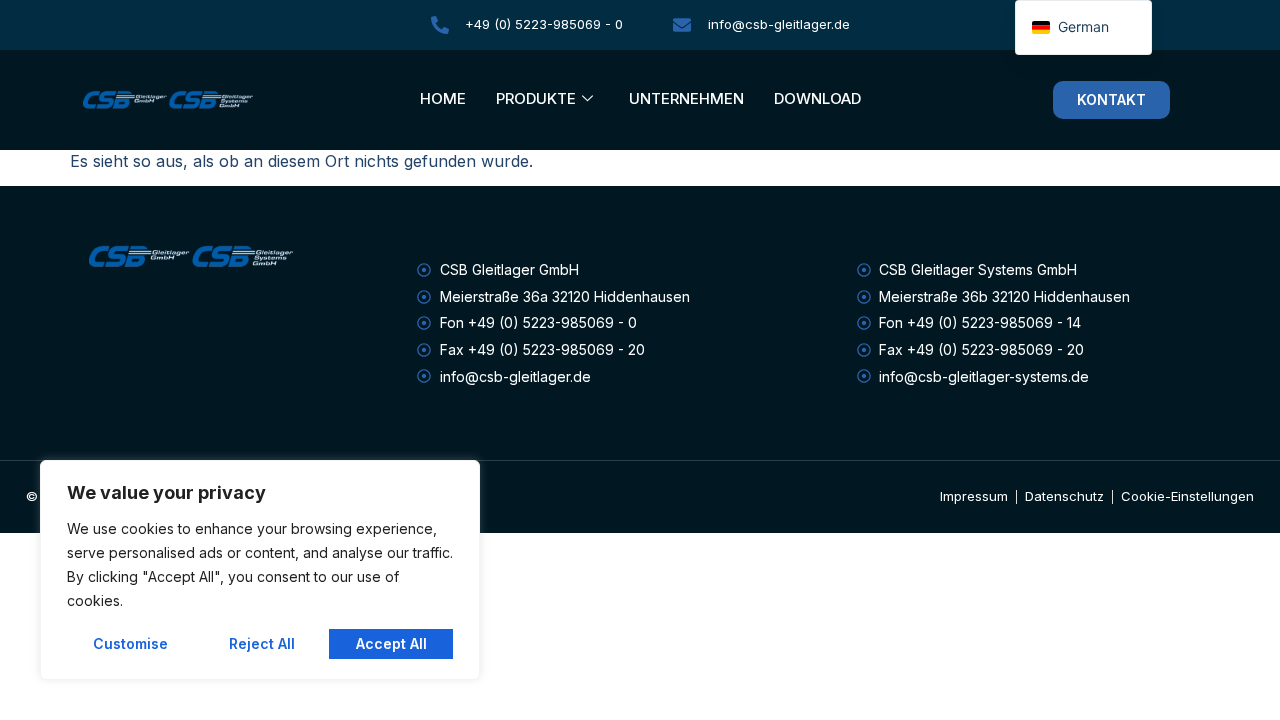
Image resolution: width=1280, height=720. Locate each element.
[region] (260, 570)
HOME (443, 98)
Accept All (391, 643)
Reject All (262, 643)
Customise (130, 643)
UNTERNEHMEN (686, 98)
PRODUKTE (536, 98)
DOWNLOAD (817, 98)
